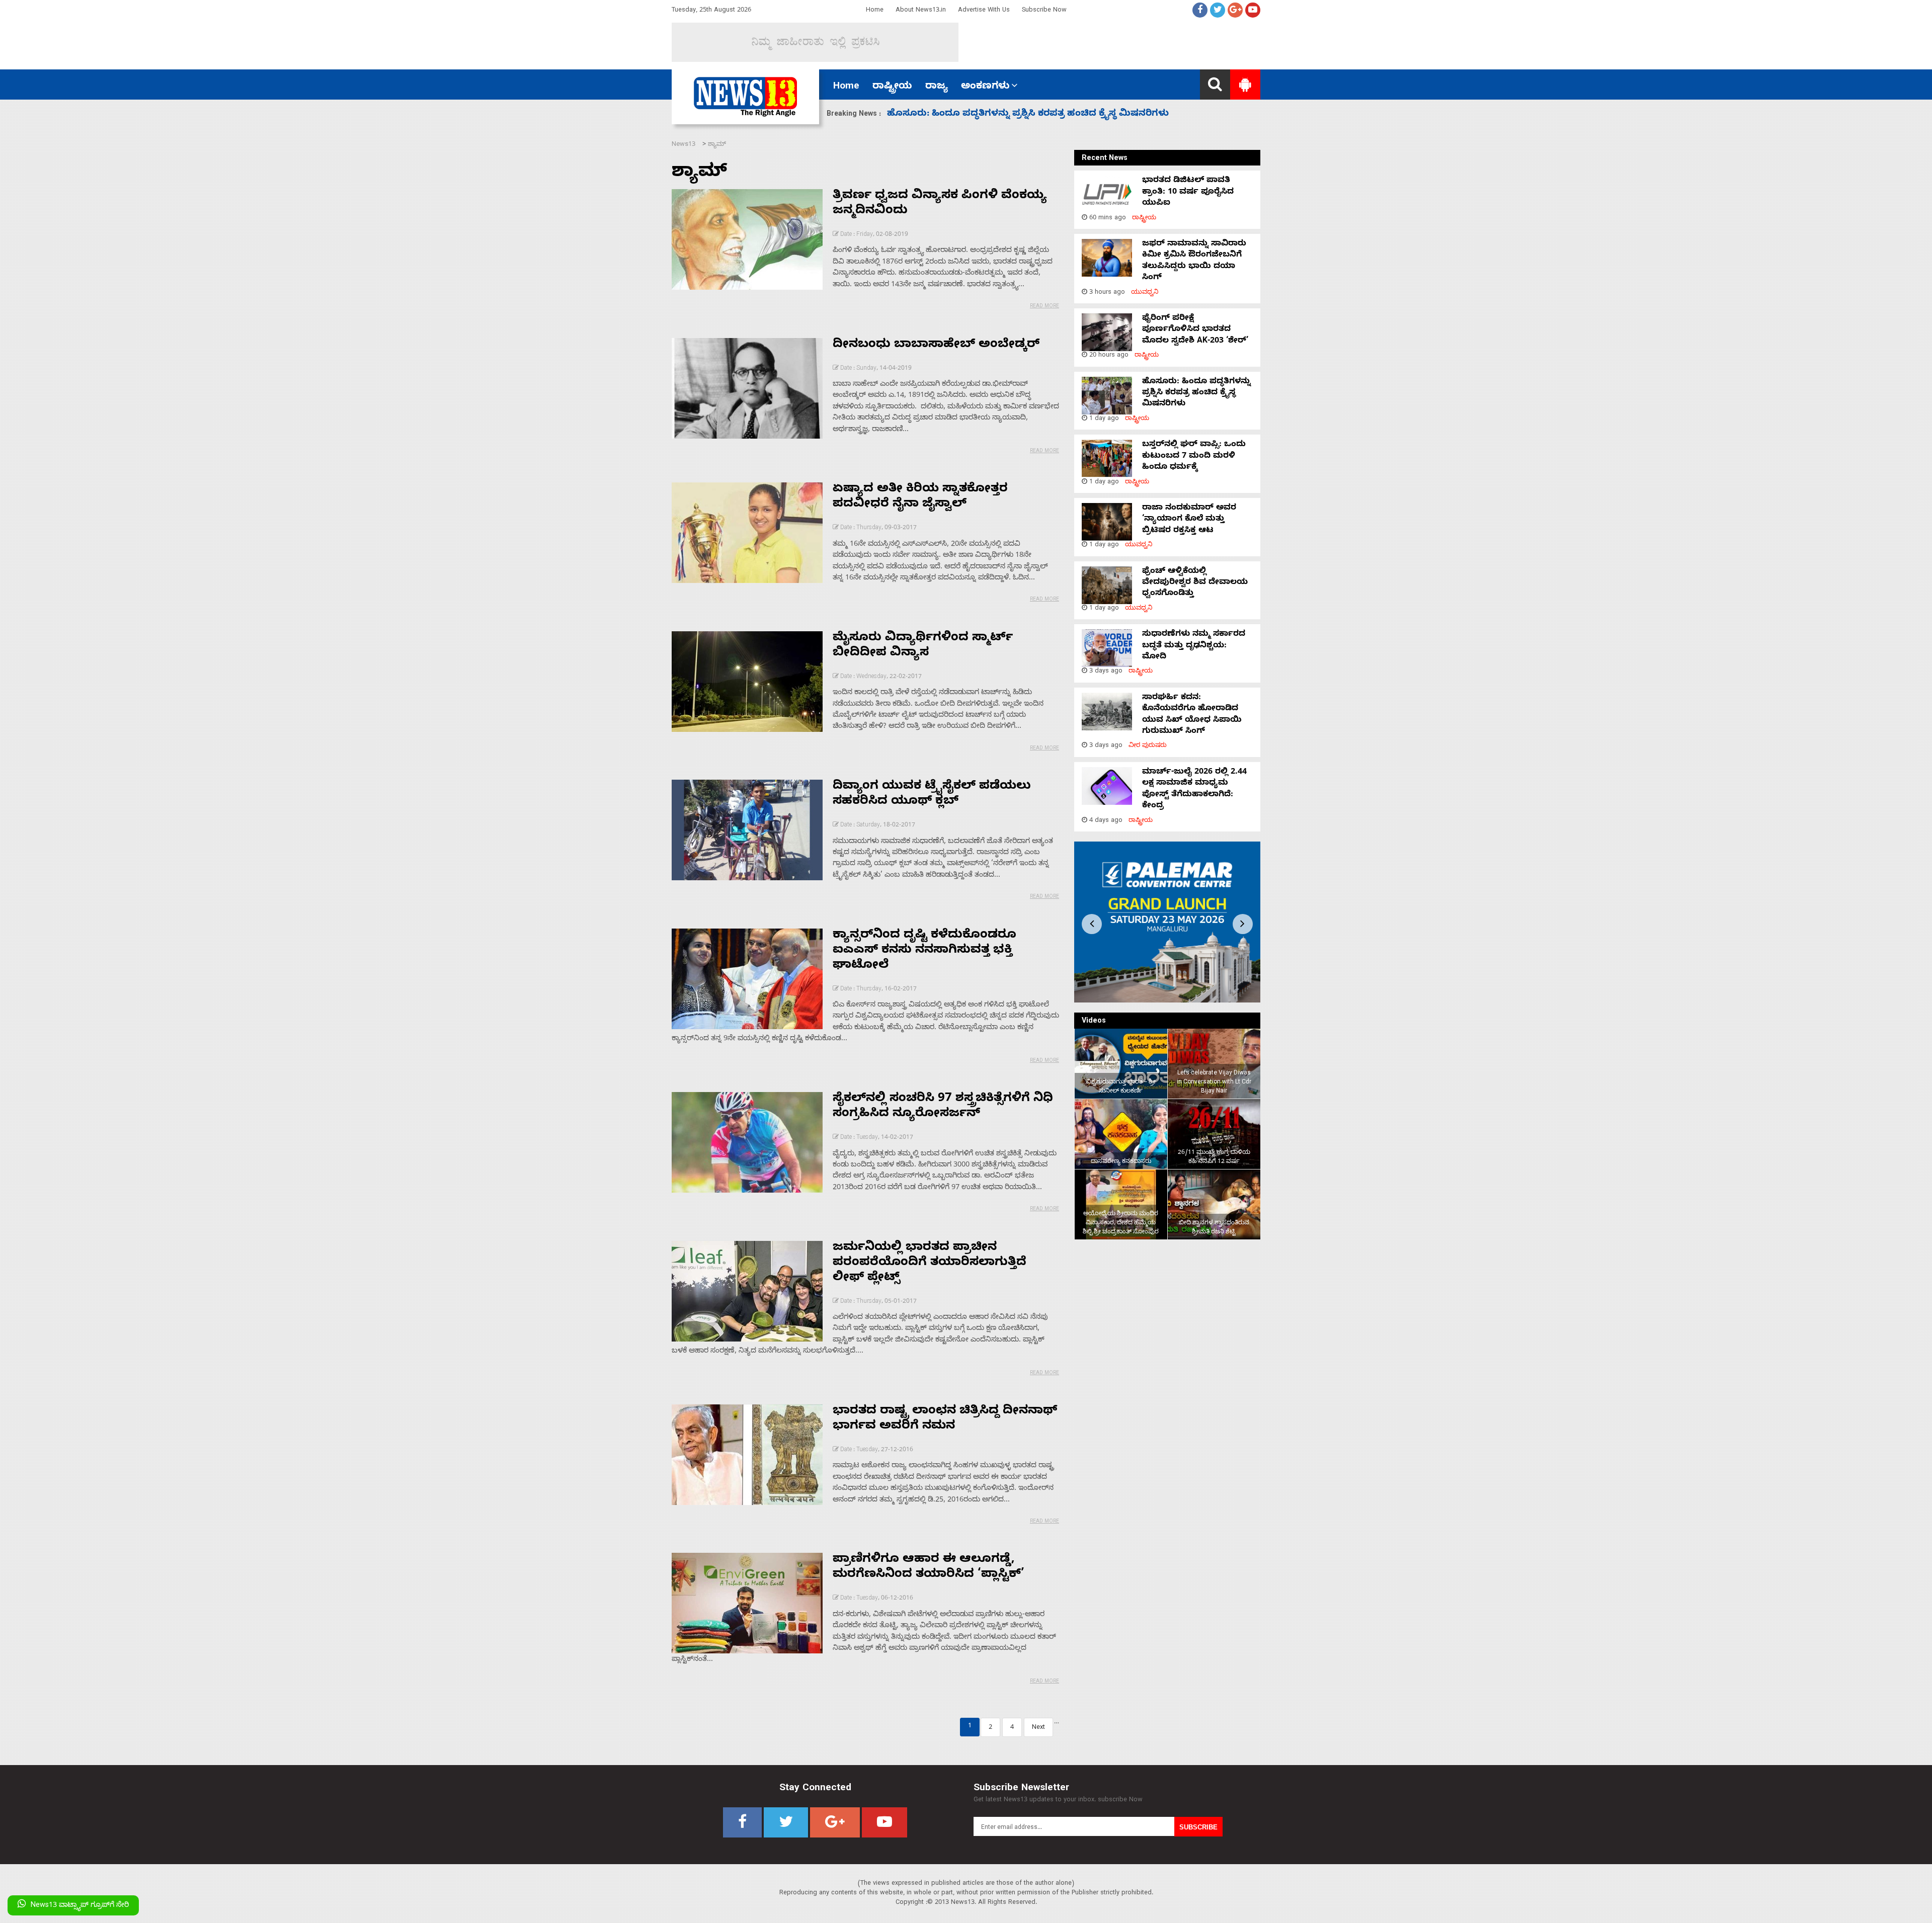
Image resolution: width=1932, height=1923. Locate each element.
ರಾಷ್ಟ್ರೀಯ (892, 87)
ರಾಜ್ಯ (937, 87)
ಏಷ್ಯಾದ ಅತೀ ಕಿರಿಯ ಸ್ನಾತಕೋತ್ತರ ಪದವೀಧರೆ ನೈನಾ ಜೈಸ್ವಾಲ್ (920, 497)
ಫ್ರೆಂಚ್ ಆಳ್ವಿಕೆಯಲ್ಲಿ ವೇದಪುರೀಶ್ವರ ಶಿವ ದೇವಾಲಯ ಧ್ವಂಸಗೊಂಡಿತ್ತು (1195, 583)
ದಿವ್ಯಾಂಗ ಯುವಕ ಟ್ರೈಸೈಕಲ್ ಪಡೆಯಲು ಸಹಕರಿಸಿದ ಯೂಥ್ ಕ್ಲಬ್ (932, 795)
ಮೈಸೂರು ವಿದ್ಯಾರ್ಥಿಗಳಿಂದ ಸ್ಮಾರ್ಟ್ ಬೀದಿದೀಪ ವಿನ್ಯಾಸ (923, 646)
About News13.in (921, 11)
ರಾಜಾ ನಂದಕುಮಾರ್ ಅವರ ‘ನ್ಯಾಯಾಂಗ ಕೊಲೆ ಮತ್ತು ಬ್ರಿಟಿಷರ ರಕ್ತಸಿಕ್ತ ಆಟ (1189, 520)
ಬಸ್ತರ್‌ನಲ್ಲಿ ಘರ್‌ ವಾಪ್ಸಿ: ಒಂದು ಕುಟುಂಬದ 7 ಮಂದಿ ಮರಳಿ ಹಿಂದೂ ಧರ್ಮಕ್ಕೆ (1030, 114)
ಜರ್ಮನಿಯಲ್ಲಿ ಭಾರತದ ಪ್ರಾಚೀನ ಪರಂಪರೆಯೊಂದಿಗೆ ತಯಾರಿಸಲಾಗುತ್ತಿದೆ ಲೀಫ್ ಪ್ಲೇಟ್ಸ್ (930, 1264)
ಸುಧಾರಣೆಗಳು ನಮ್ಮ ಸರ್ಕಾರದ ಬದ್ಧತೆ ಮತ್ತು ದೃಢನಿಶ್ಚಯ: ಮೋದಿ (1194, 646)
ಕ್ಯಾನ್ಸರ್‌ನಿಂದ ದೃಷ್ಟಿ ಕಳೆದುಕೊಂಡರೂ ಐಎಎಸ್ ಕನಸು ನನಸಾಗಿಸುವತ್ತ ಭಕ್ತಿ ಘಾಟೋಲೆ (924, 951)
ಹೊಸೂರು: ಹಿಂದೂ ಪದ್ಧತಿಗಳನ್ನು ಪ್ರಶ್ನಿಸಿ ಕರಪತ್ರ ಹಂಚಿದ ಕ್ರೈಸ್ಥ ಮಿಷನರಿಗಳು (1196, 394)
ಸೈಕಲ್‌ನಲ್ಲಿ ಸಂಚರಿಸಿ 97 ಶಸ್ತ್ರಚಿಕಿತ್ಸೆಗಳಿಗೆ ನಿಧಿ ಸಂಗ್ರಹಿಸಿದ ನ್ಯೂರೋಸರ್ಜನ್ (943, 1107)
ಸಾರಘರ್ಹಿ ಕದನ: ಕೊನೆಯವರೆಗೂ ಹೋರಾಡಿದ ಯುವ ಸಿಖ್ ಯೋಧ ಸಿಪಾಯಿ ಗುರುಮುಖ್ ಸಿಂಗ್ (1192, 715)
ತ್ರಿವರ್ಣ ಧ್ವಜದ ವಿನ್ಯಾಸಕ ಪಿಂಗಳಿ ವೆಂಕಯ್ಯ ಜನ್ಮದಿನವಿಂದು (940, 204)
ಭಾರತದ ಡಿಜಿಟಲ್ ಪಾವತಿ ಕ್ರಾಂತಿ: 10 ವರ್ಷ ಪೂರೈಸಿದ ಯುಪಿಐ (1188, 192)
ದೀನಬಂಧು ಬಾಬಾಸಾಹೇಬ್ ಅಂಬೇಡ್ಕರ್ (936, 346)
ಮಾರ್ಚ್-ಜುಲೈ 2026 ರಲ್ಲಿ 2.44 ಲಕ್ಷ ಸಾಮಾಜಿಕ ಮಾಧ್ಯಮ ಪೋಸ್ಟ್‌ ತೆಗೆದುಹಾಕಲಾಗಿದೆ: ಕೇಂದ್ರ (1194, 789)
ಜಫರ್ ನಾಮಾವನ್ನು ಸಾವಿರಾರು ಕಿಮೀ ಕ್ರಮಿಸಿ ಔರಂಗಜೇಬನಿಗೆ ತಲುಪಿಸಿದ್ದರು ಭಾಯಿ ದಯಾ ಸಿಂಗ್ (1194, 261)
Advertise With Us (984, 11)
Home (875, 11)
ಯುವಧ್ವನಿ (1145, 293)
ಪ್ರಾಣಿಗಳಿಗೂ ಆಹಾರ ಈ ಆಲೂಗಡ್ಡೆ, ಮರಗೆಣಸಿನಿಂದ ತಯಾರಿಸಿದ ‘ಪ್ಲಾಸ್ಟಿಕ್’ (929, 1568)
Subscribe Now (1044, 11)
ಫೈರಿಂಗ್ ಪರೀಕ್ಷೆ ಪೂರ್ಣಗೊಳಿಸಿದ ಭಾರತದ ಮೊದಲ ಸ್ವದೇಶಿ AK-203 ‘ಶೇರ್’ (1195, 330)
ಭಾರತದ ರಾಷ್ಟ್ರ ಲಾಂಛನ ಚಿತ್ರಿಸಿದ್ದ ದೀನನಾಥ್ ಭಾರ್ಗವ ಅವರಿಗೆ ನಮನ (945, 1419)
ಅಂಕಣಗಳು (985, 87)
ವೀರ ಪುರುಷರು (1148, 746)
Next (1038, 1728)
